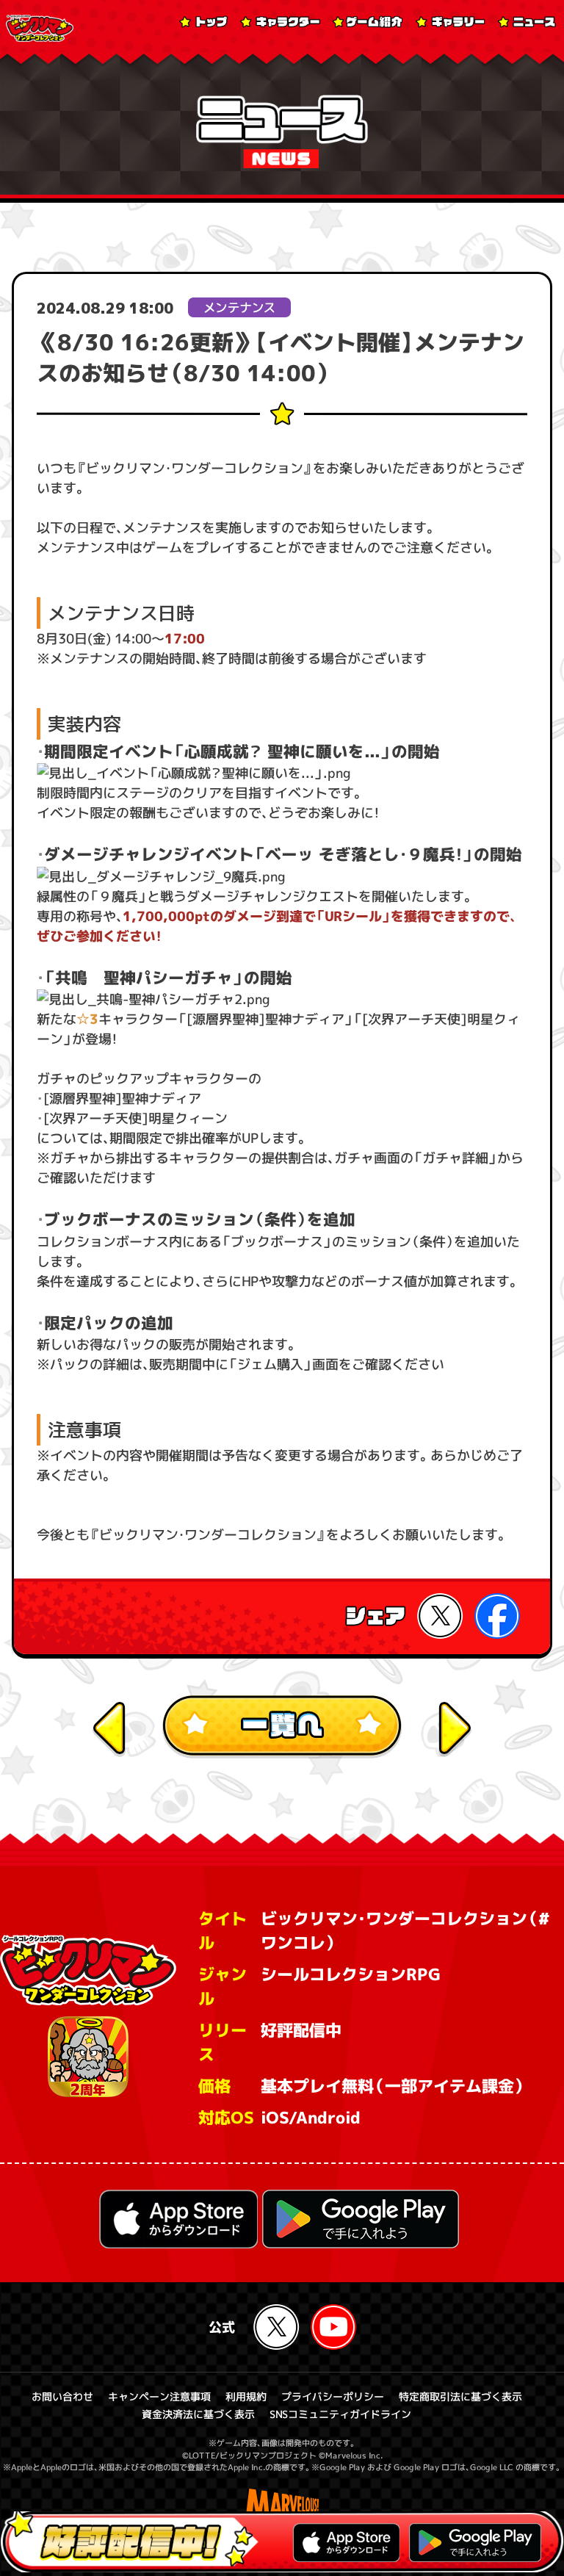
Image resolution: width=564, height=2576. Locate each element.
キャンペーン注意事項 (159, 2396)
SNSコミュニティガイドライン (340, 2414)
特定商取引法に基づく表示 (460, 2396)
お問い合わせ (62, 2396)
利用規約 (245, 2396)
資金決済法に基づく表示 (198, 2414)
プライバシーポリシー (332, 2396)
